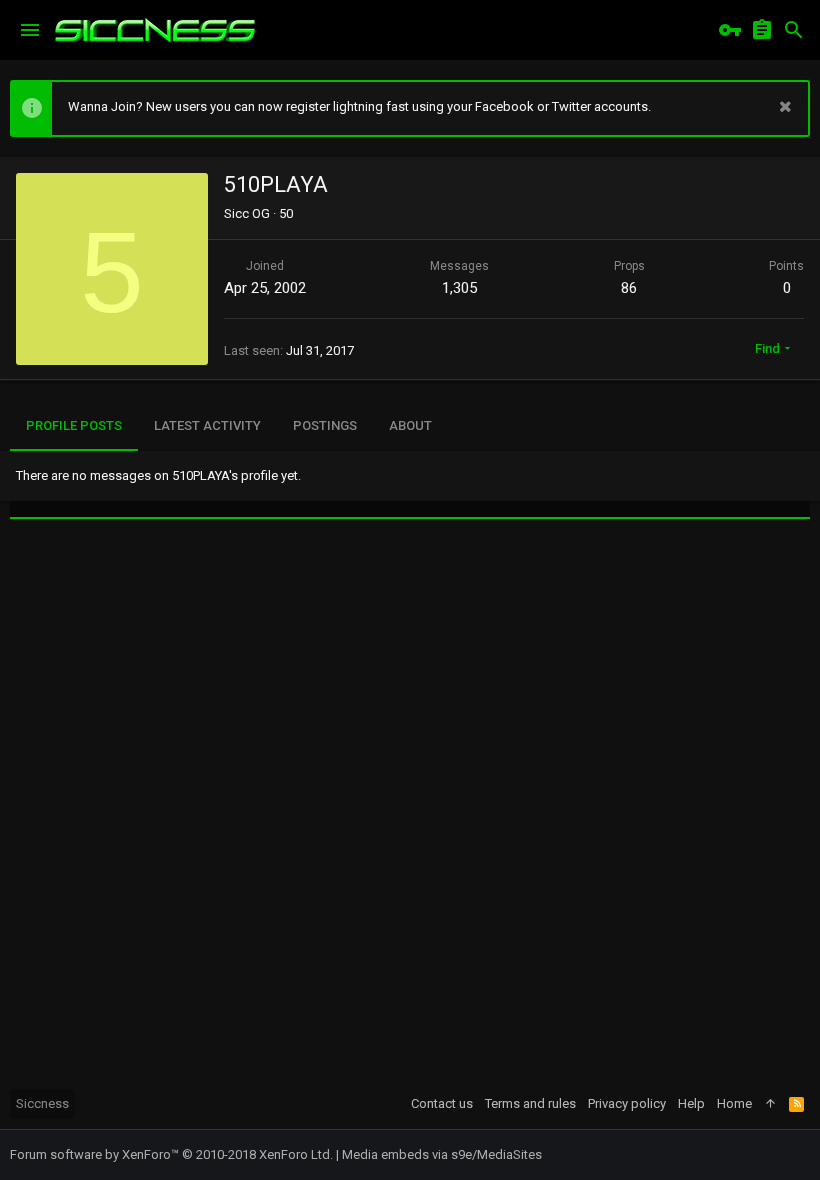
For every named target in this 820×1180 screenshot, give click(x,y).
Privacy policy (627, 1103)
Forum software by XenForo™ (171, 1154)
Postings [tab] (325, 425)
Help (691, 1103)
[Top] (770, 1104)
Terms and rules (530, 1103)
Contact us (442, 1103)
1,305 (459, 288)
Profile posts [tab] (74, 425)
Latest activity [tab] (207, 425)
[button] (30, 30)
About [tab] (410, 425)
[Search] (794, 30)
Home (734, 1103)
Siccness (42, 1103)
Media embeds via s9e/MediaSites (442, 1154)
